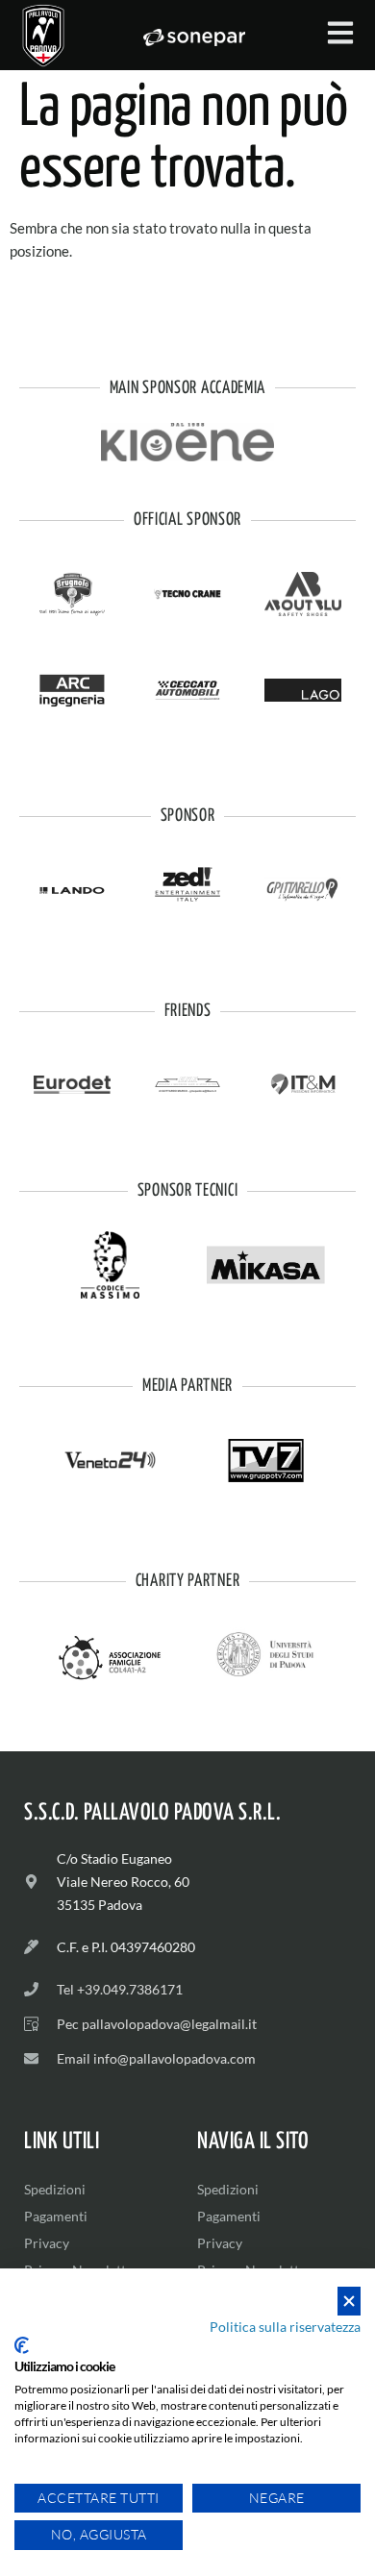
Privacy (47, 2243)
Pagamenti (56, 2216)
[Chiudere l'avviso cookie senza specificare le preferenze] (349, 2302)
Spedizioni (55, 2189)
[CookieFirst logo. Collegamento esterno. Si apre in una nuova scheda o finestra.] (22, 2345)
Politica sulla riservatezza (285, 2327)
